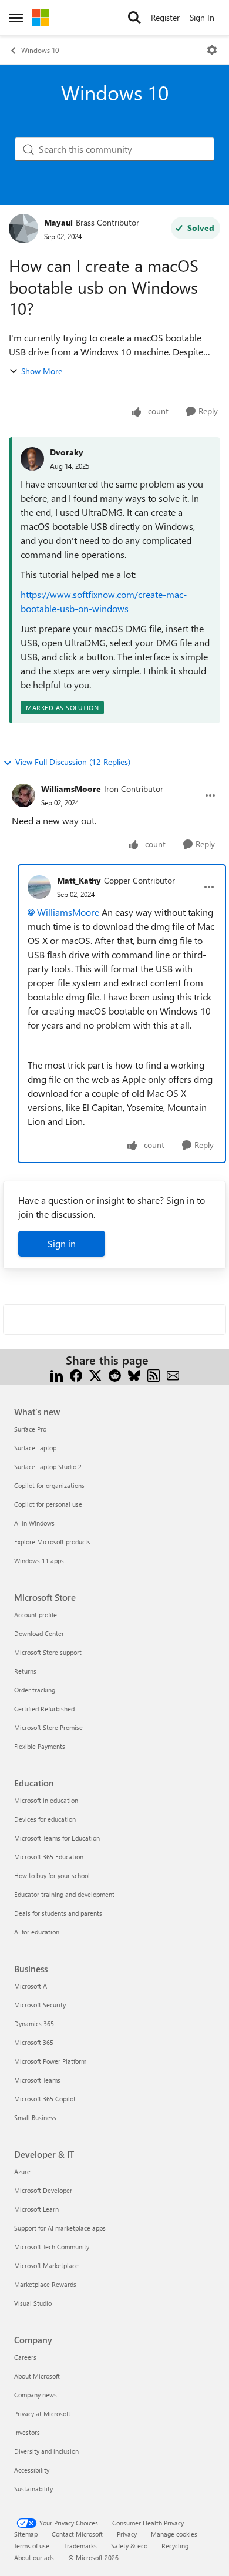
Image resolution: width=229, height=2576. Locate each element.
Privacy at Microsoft (42, 2414)
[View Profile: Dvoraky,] (32, 459)
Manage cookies (174, 2534)
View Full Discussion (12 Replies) (73, 762)
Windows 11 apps (39, 1561)
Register (165, 17)
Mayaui (58, 222)
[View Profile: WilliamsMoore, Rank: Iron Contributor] (23, 795)
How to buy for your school (52, 1875)
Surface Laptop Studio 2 (48, 1467)
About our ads (34, 2557)
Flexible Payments (40, 1746)
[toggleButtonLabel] (212, 50)
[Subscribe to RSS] (154, 1374)
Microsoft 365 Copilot (45, 2099)
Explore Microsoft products (52, 1542)
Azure (22, 2172)
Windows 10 (40, 50)
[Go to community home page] (41, 18)
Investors (27, 2432)
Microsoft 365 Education (49, 1857)
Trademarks (80, 2546)
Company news (36, 2395)
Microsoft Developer (43, 2190)
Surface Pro (30, 1429)
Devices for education (45, 1819)
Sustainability (33, 2489)
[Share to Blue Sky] (134, 1374)
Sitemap (26, 2534)
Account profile (36, 1615)
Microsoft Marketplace (46, 2266)
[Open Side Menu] (16, 18)
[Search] (134, 18)
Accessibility (32, 2470)
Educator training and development (64, 1894)
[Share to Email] (173, 1374)
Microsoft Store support (48, 1652)
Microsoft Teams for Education (57, 1838)
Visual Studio (33, 2303)
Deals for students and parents (58, 1913)
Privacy (127, 2534)
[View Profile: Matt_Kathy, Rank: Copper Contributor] (39, 887)
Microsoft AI (31, 1986)
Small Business (35, 2117)
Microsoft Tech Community (52, 2247)
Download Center (39, 1633)
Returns (25, 1671)
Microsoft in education (46, 1800)
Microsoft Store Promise (48, 1727)
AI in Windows (34, 1523)
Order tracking (35, 1690)
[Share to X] (95, 1374)
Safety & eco (129, 2546)
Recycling (175, 2546)
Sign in (62, 1243)
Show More (42, 371)
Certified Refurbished (44, 1709)
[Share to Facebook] (76, 1374)
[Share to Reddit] (115, 1374)
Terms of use (32, 2546)
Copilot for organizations (49, 1485)
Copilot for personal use (48, 1504)
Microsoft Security (40, 2005)
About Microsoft (37, 2376)
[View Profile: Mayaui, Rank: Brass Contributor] (23, 229)
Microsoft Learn (36, 2209)
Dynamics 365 (34, 2023)
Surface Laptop (35, 1448)
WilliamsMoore (71, 789)
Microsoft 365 (34, 2042)
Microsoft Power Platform (50, 2061)
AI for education (37, 1932)
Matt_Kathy (79, 880)
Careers (25, 2357)
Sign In (202, 17)
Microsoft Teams (37, 2080)
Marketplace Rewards (45, 2284)
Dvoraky (67, 452)
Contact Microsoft (77, 2534)
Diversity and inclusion (46, 2451)
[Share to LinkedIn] (57, 1374)
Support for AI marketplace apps (60, 2228)
